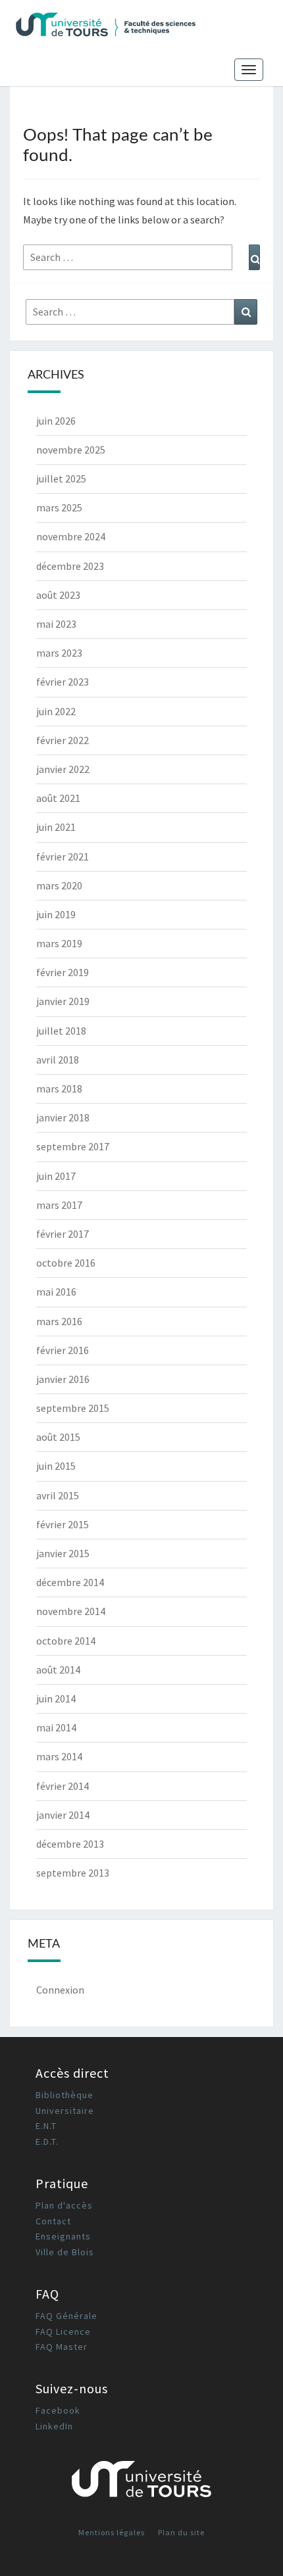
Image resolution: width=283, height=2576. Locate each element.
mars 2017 (59, 1205)
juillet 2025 (61, 479)
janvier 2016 (63, 1379)
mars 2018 (59, 1089)
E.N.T (46, 2126)
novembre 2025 (71, 450)
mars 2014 (59, 1756)
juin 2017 (56, 1176)
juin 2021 (56, 827)
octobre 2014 (66, 1641)
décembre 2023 (70, 566)
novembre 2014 (71, 1611)
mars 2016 (59, 1321)
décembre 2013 (70, 1844)
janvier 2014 (63, 1815)
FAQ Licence (63, 2331)
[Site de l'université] (141, 2484)
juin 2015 (56, 1466)
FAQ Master (62, 2347)
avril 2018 (58, 1060)
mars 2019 (59, 943)
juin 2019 (56, 914)
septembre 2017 (73, 1146)
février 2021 (63, 856)
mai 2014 (56, 1727)
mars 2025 (59, 507)
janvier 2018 (63, 1117)
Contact (53, 2221)
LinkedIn (54, 2426)
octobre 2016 (66, 1263)
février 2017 (63, 1234)
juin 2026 (56, 421)
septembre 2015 (73, 1408)
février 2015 (63, 1524)
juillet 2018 (61, 1031)
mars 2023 (59, 653)
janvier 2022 (63, 769)
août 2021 (58, 798)
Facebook (58, 2410)
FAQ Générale (66, 2316)
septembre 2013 (73, 1873)
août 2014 (58, 1670)
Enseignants (63, 2236)
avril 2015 (58, 1495)
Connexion (60, 1990)
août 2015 (58, 1437)
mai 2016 (56, 1292)
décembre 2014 (70, 1582)
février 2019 (63, 972)
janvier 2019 (63, 1001)
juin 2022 (56, 711)
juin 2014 (56, 1698)
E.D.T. (47, 2142)
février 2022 (63, 740)
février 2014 (63, 1786)
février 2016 (63, 1350)
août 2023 (58, 595)
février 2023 (63, 682)
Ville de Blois (65, 2252)
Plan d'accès (64, 2205)
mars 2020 (59, 885)
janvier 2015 (63, 1553)
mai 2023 (56, 624)
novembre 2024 (71, 536)
